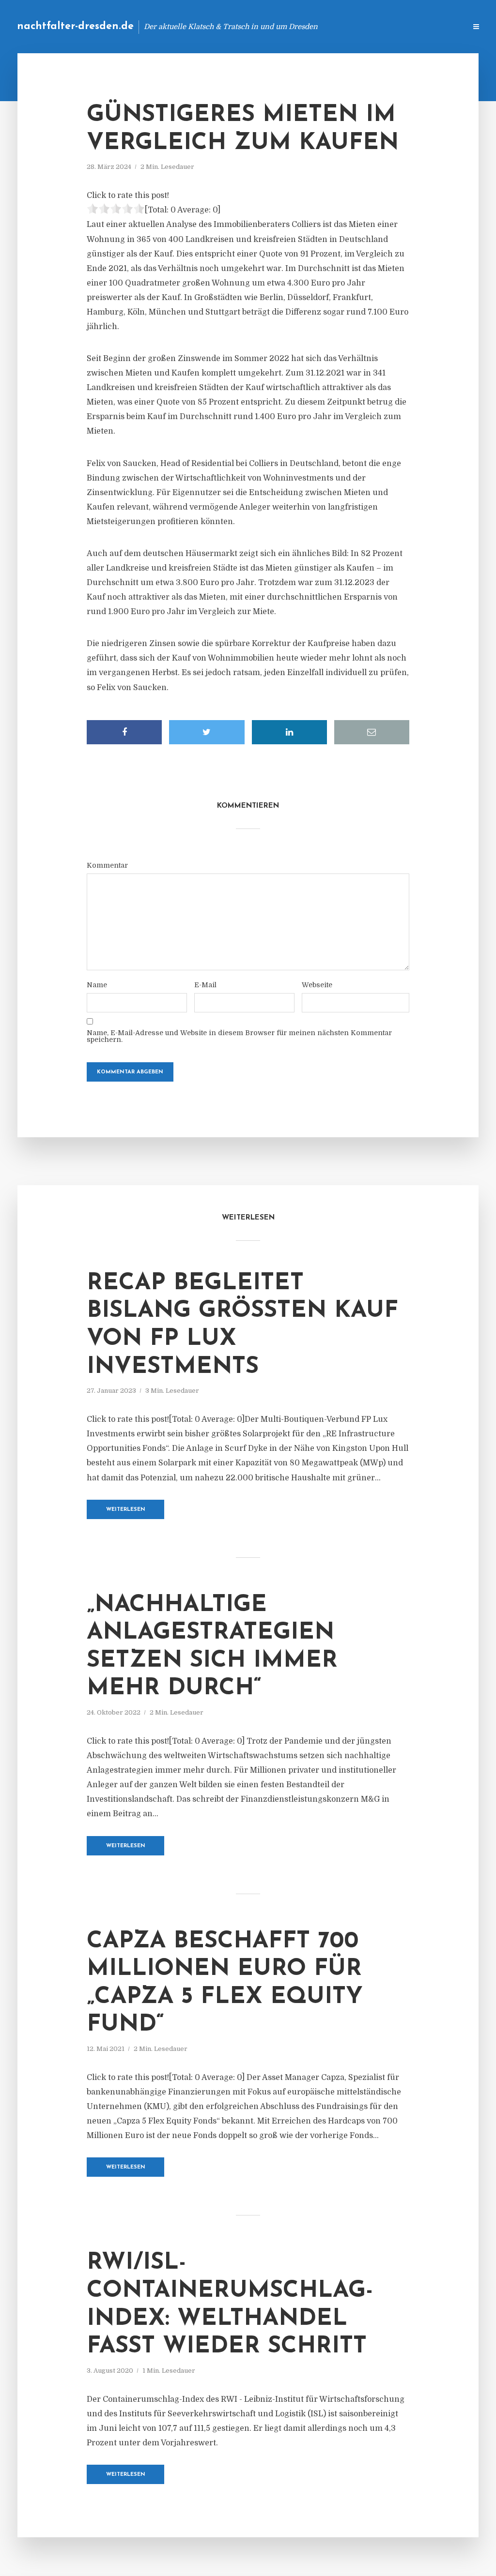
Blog (304, 26)
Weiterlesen (126, 1510)
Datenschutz (438, 26)
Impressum (386, 26)
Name (97, 985)
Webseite (317, 985)
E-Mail (205, 985)
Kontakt (341, 26)
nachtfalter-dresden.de (75, 26)
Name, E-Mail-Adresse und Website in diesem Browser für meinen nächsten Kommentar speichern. (239, 1036)
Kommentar (107, 865)
